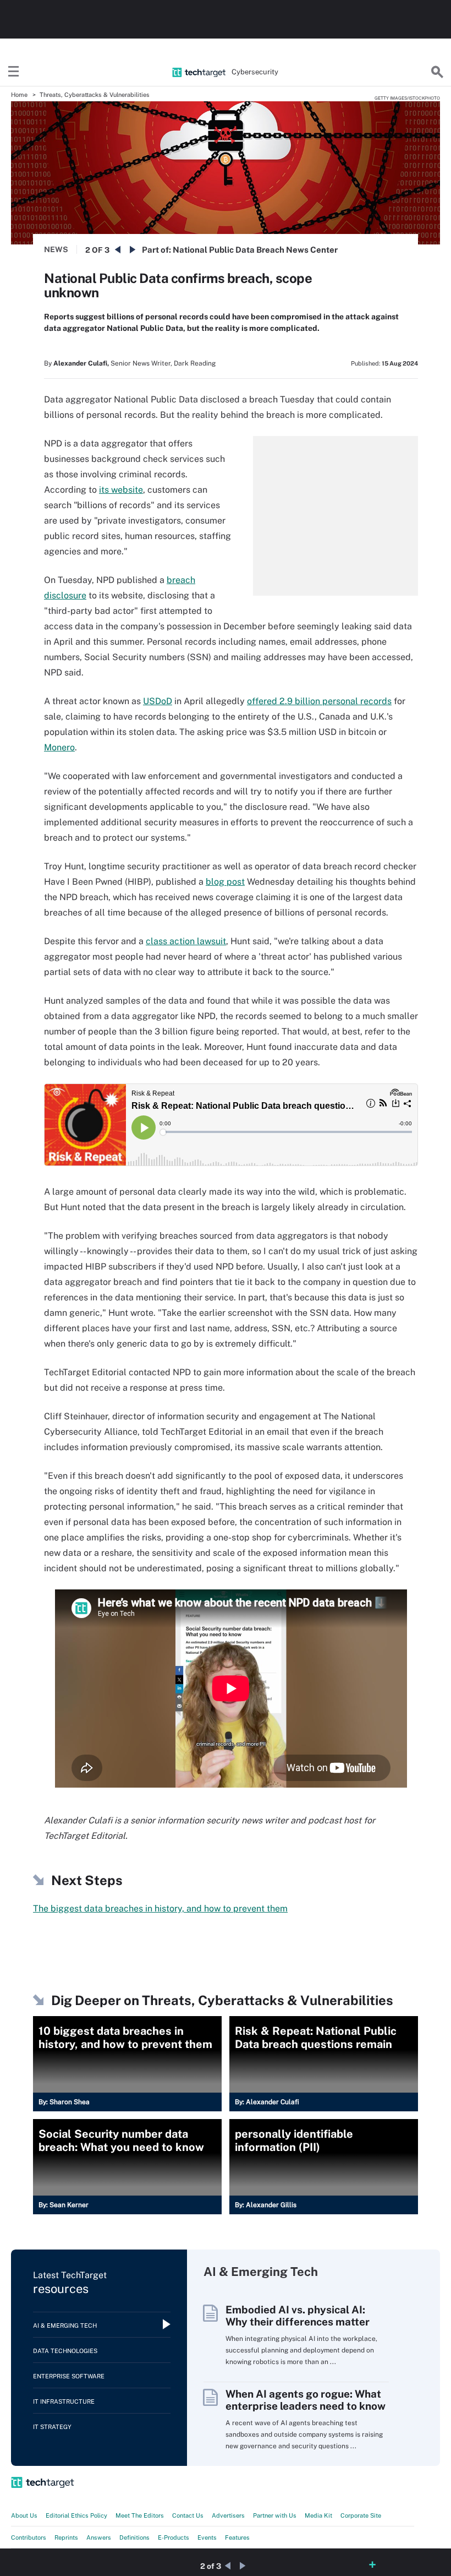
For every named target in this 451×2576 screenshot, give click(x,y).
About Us (24, 2515)
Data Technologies (65, 2351)
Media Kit (318, 2515)
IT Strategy (52, 2427)
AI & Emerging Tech (65, 2326)
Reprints (66, 2537)
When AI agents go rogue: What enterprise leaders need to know (306, 2400)
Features (237, 2537)
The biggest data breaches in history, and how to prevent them (160, 1908)
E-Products (174, 2537)
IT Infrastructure (64, 2401)
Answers (99, 2537)
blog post (225, 882)
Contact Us (188, 2515)
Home (19, 95)
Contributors (29, 2537)
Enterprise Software (69, 2376)
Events (207, 2537)
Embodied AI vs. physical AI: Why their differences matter (298, 2316)
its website (121, 490)
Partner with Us (275, 2515)
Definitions (134, 2537)
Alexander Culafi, (81, 363)
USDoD (158, 701)
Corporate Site (361, 2515)
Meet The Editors (140, 2515)
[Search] (437, 72)
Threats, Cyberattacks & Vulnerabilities (95, 95)
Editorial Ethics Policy (76, 2515)
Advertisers (228, 2515)
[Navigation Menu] (14, 72)
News (56, 249)
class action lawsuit (186, 941)
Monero (59, 747)
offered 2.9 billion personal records (319, 701)
